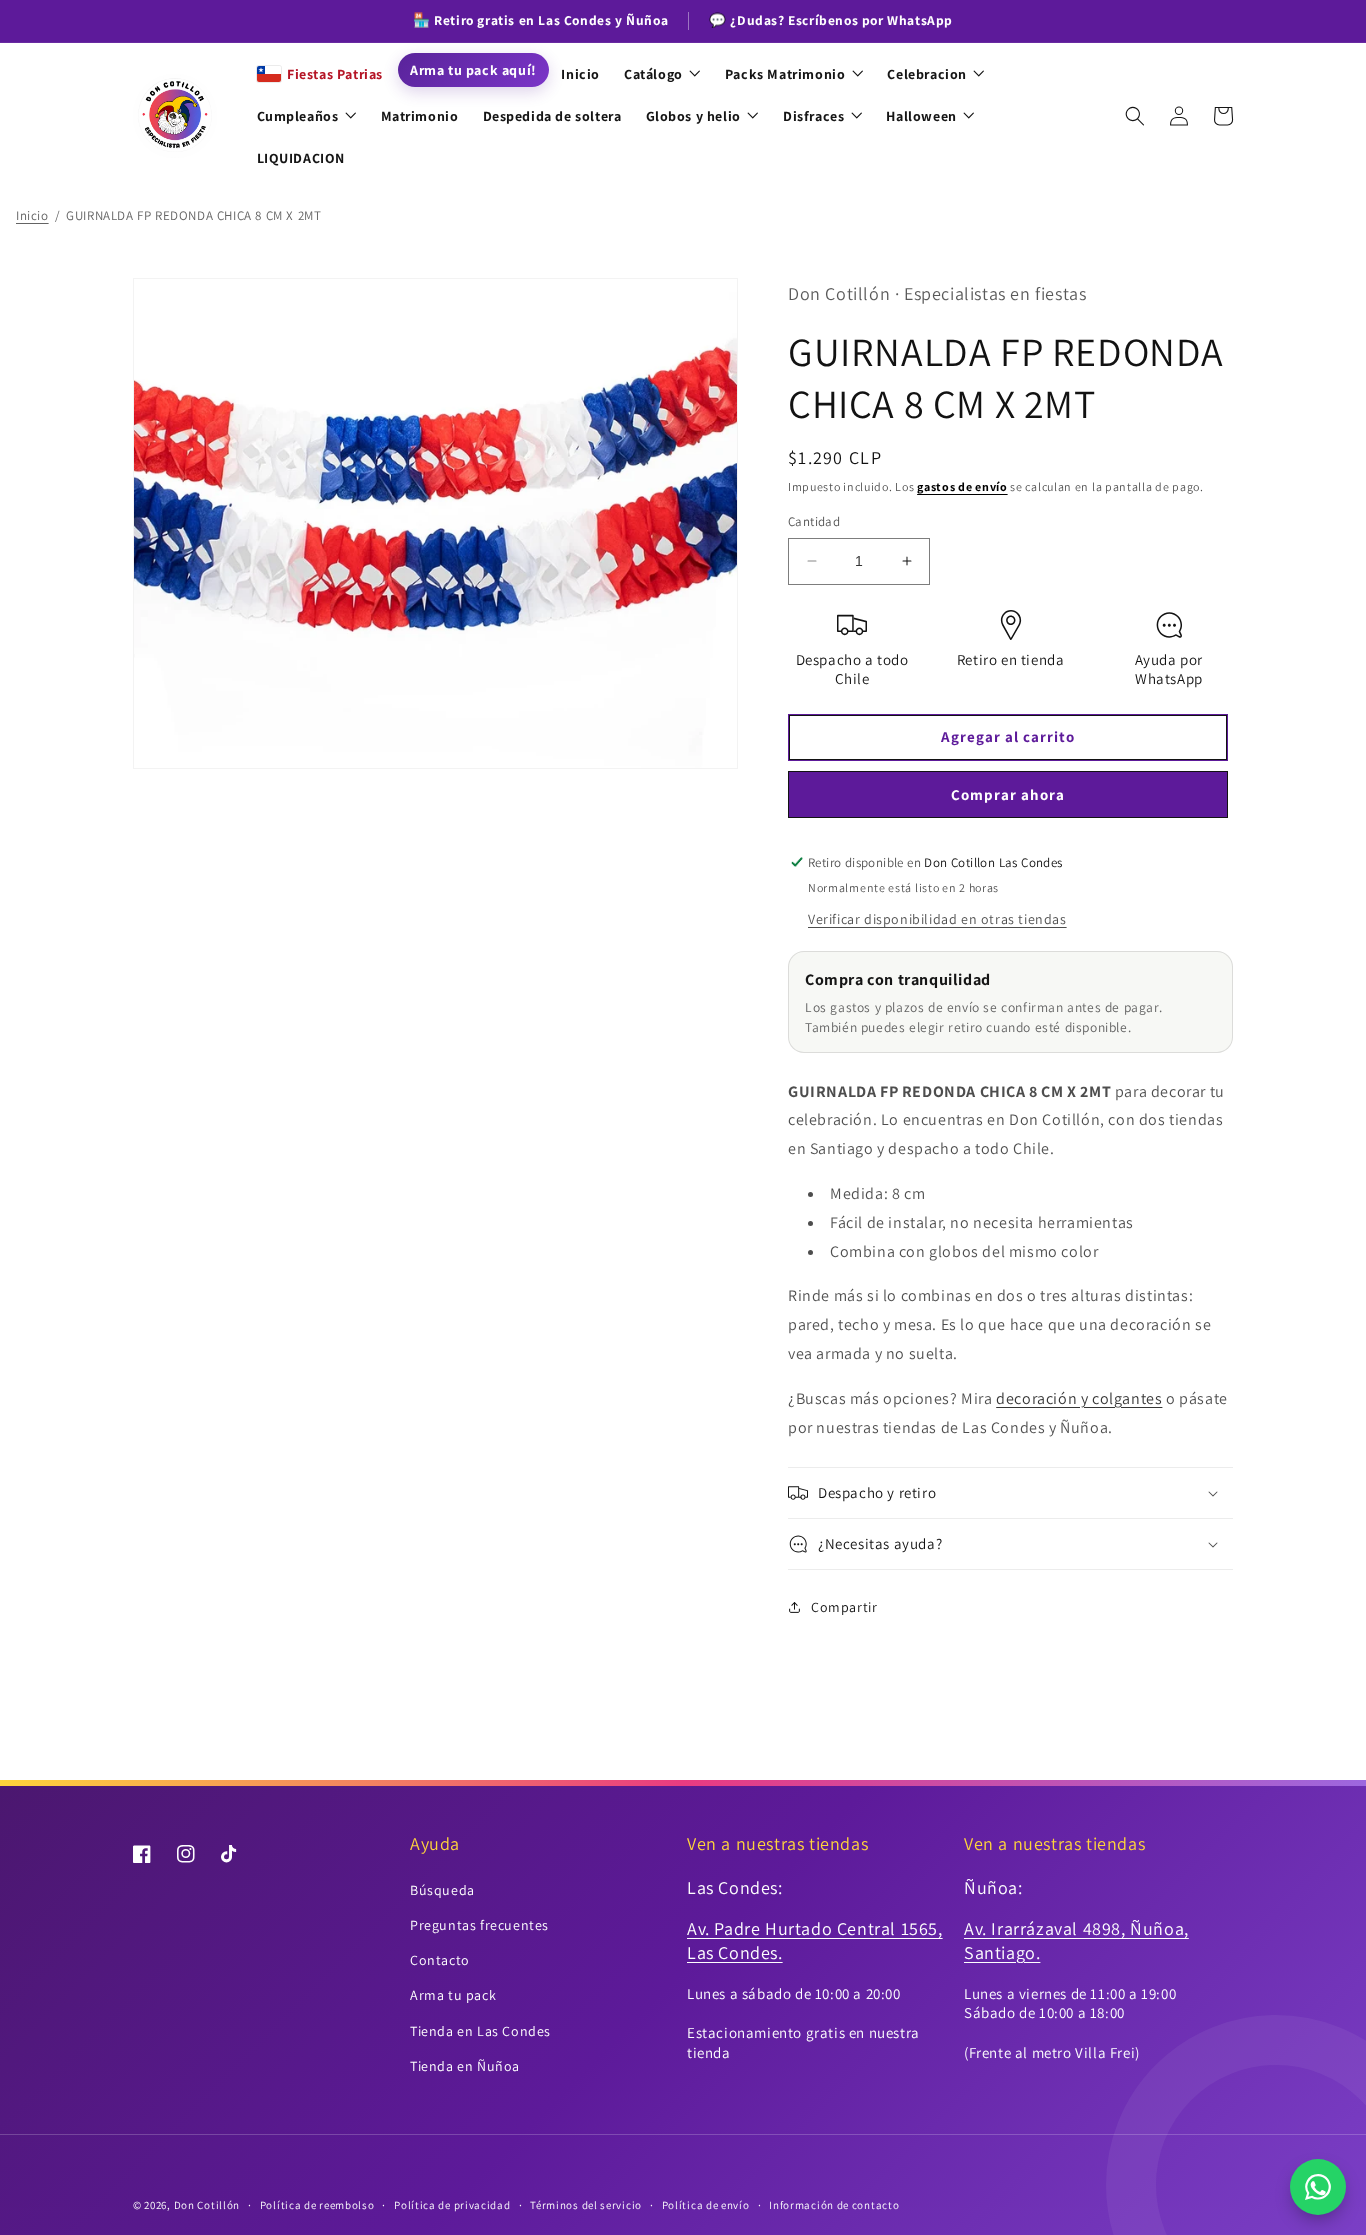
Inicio (32, 215)
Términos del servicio (586, 2205)
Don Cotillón (207, 2205)
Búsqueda (442, 1890)
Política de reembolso (317, 2205)
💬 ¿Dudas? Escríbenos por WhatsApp (831, 20)
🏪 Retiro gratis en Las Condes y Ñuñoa (540, 20)
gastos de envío (962, 486)
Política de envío (706, 2205)
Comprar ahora (1008, 794)
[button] (1135, 116)
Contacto (440, 1960)
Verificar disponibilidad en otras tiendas (937, 919)
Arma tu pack (453, 1995)
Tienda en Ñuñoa (465, 2066)
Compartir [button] (844, 1607)
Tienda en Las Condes (480, 2031)
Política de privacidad (452, 2205)
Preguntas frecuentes (479, 1925)
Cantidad (814, 521)
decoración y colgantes (1079, 1398)
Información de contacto (834, 2205)
